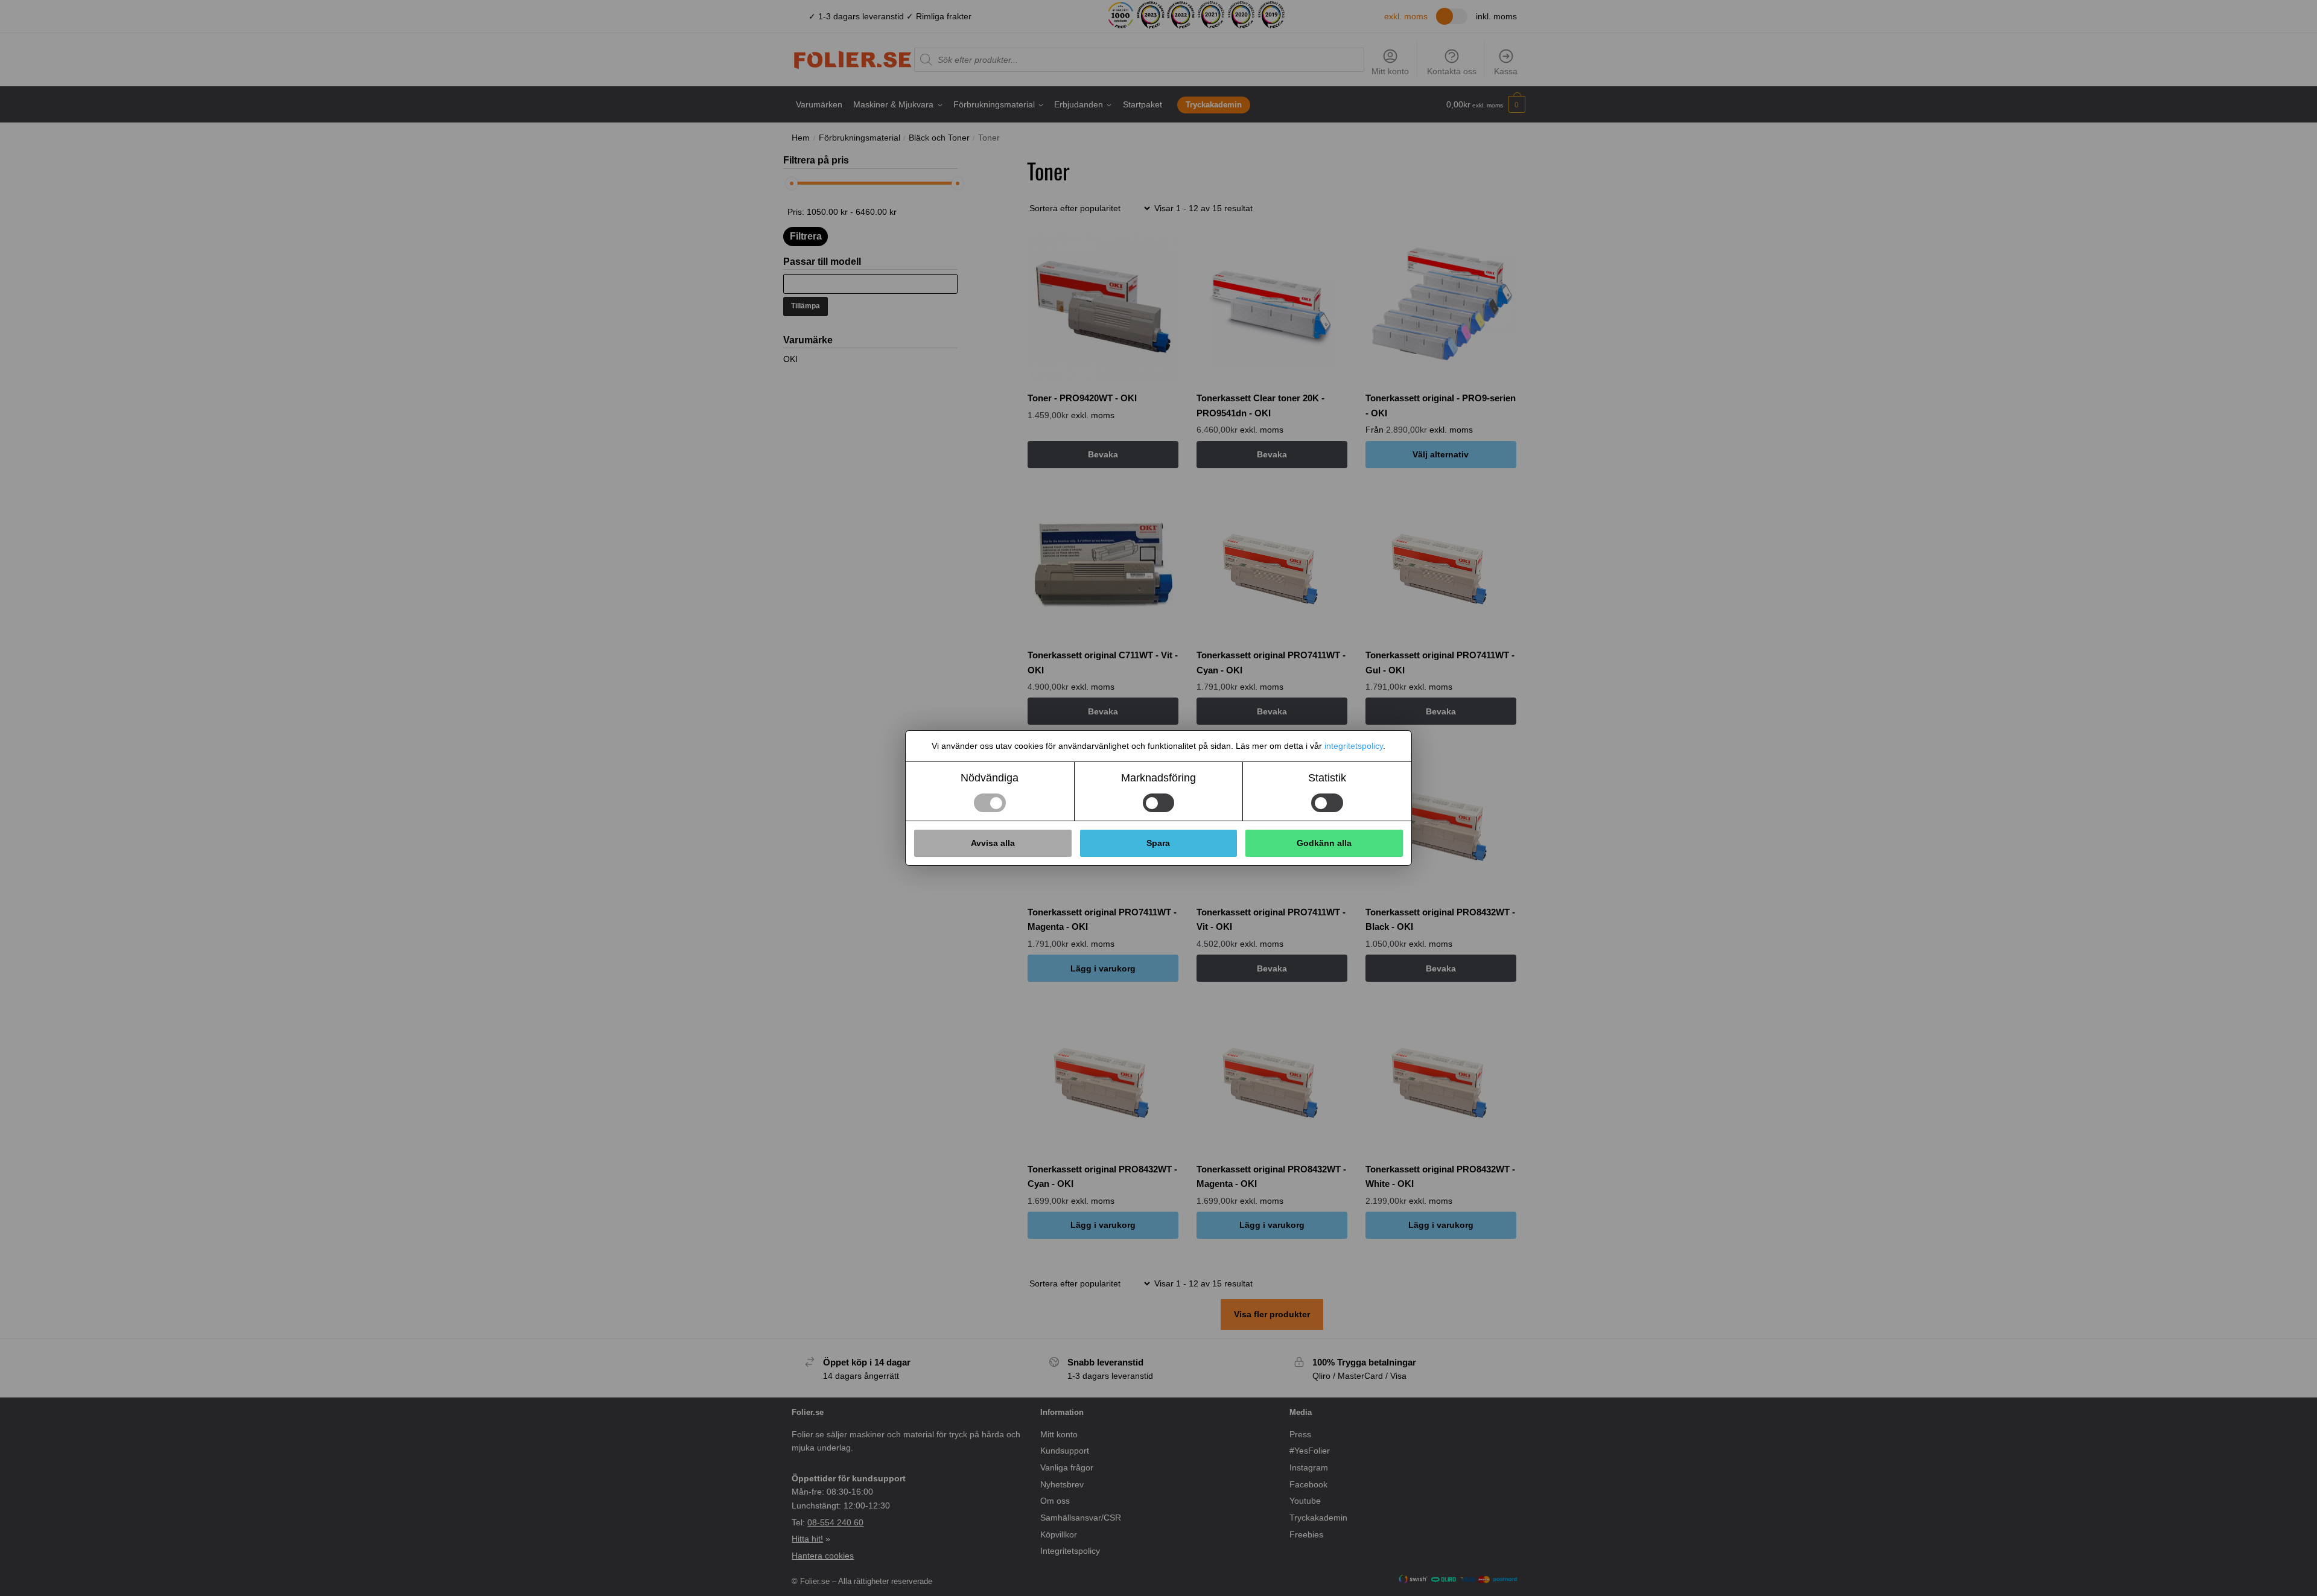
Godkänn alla (1324, 843)
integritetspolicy (1354, 746)
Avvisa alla (993, 843)
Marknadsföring (1158, 778)
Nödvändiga (990, 778)
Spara (1158, 843)
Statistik (1327, 778)
